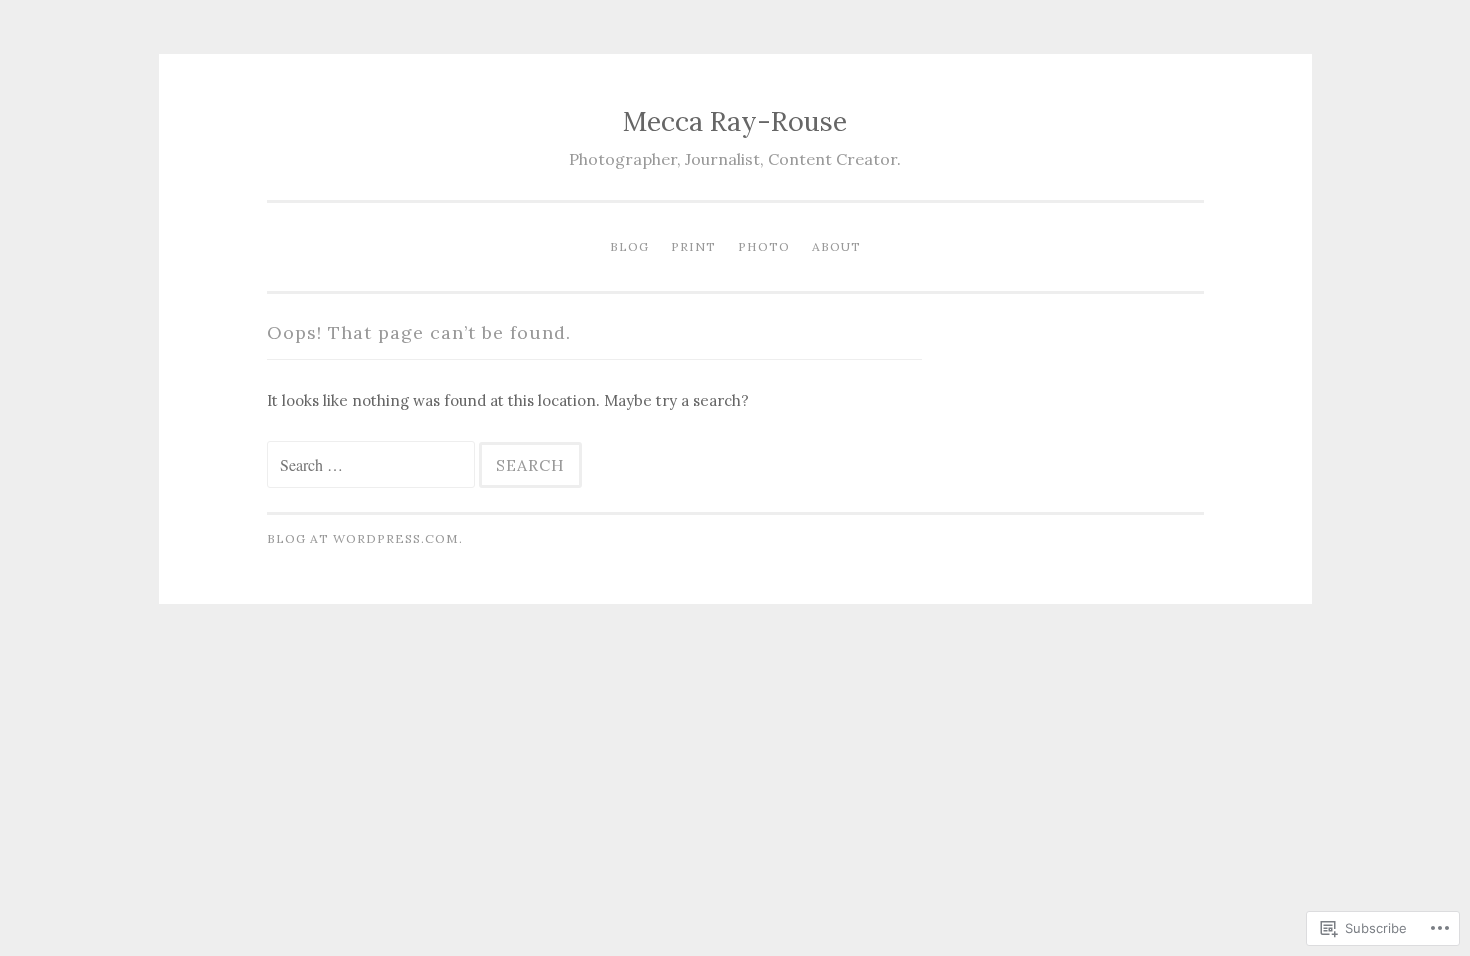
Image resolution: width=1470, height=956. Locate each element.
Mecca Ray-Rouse (735, 121)
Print (693, 246)
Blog (629, 246)
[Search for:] (373, 465)
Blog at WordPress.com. (365, 538)
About (836, 246)
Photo (764, 246)
